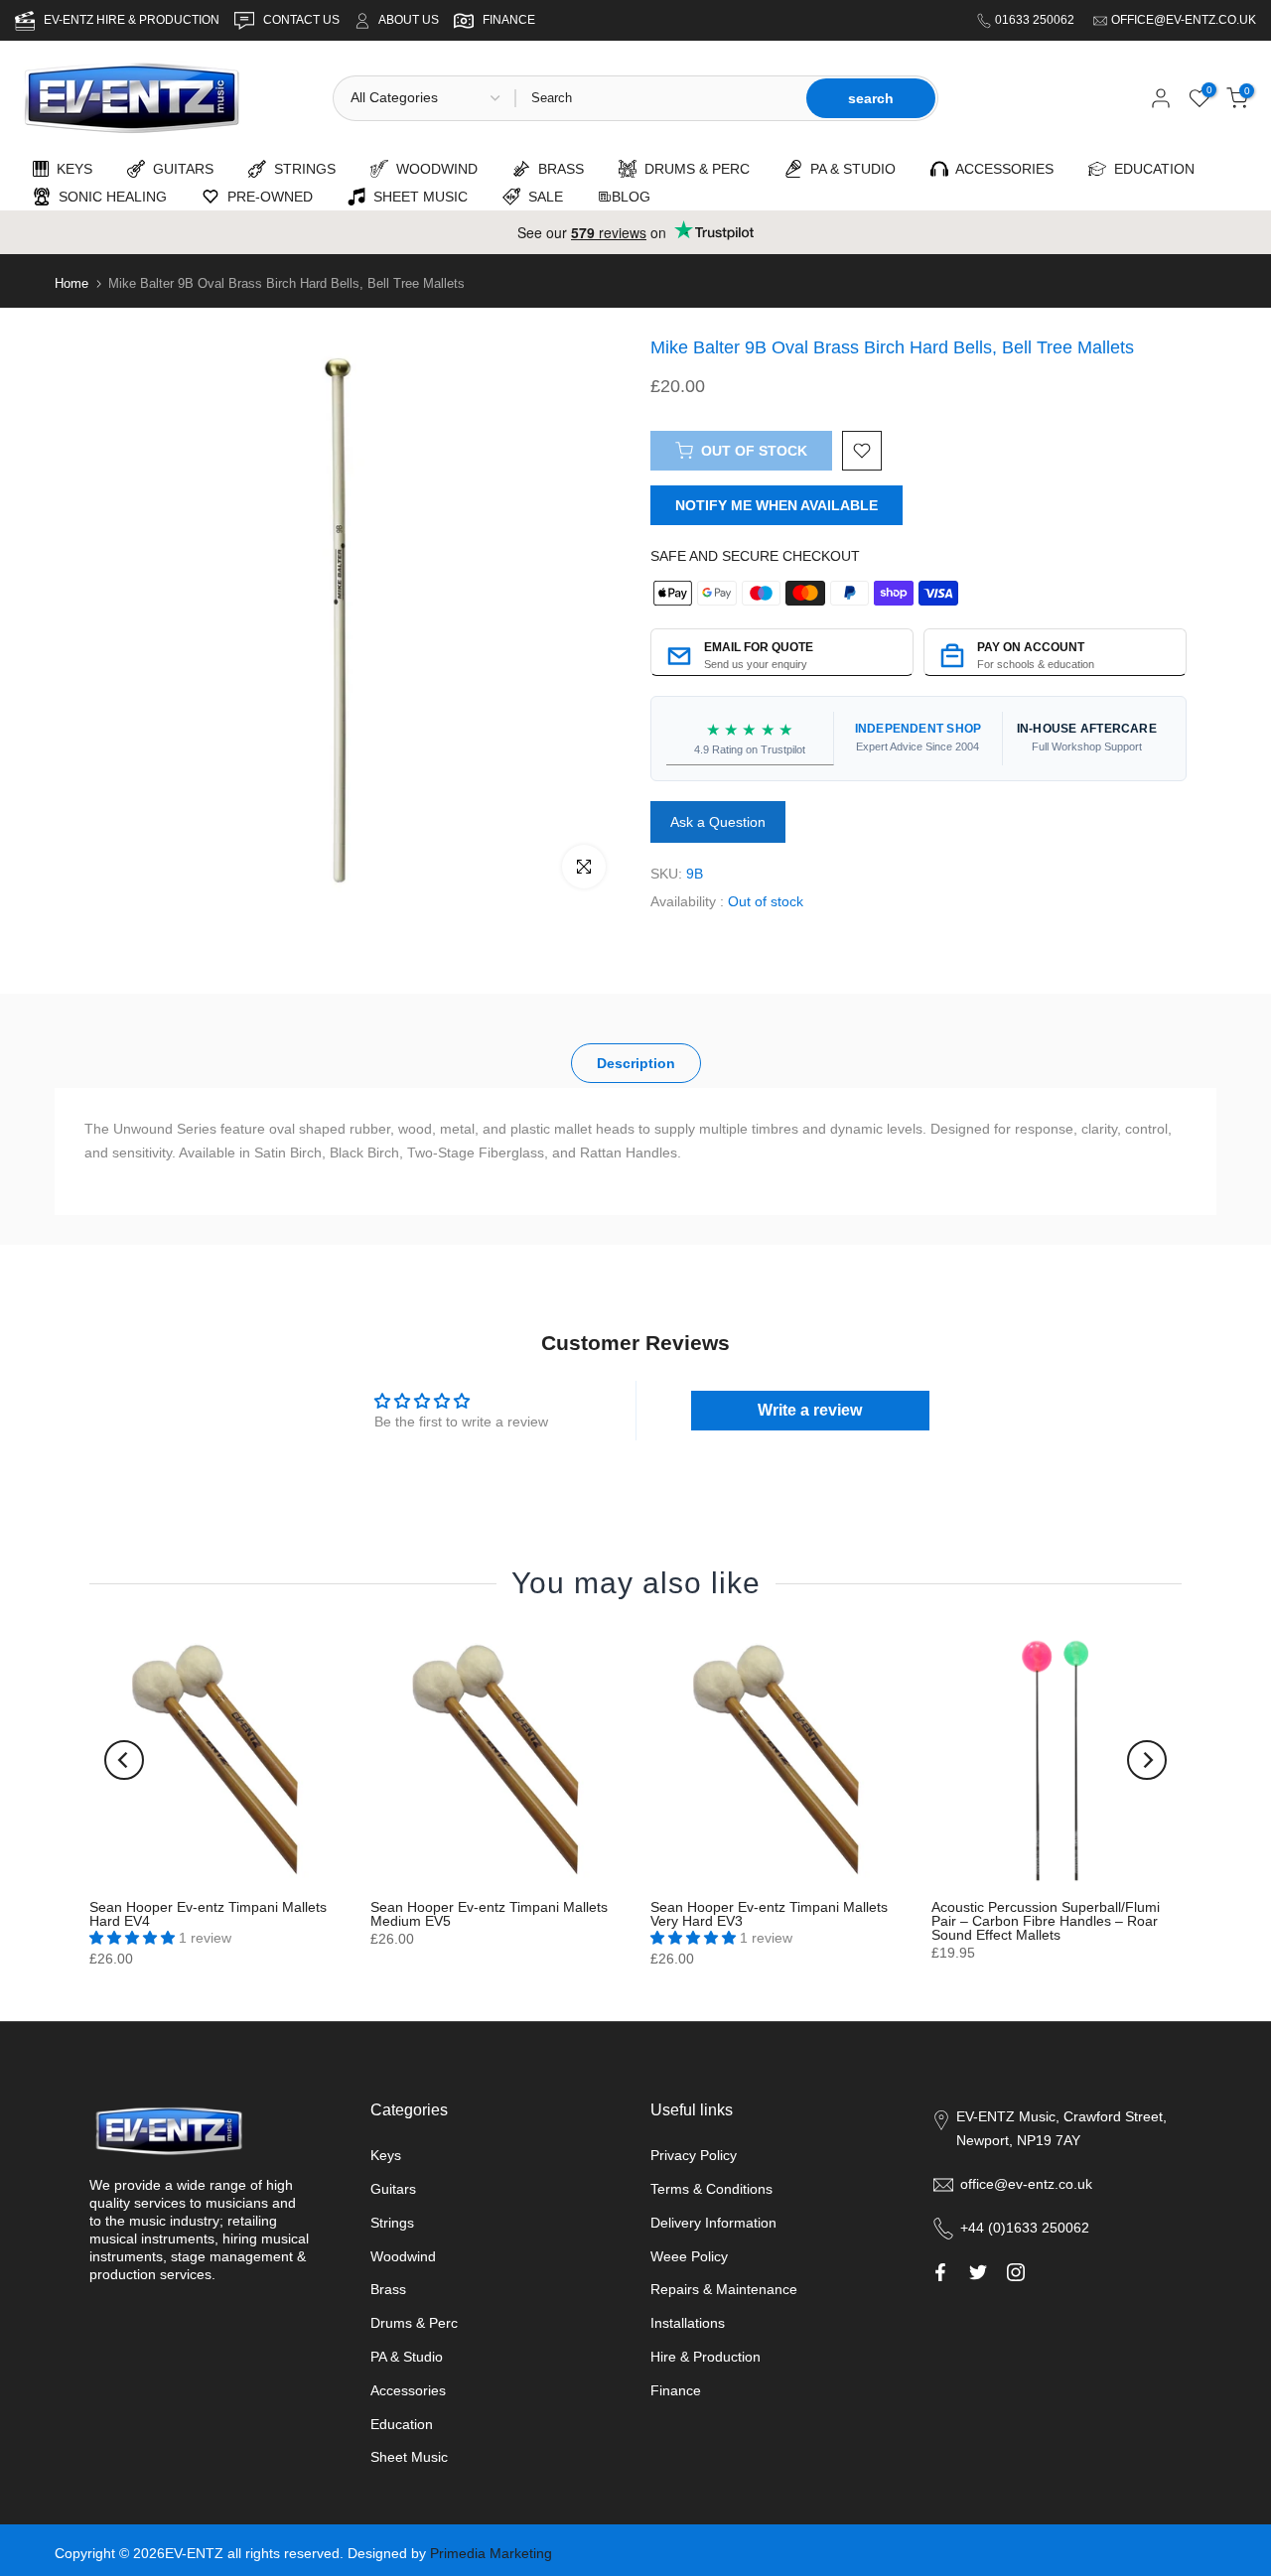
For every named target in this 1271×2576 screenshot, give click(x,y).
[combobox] (659, 98)
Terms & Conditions (711, 2189)
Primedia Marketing (491, 2553)
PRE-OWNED (266, 197)
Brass (388, 2289)
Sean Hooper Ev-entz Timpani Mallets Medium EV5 (489, 1914)
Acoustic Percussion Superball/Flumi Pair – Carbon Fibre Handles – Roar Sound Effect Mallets (1046, 1921)
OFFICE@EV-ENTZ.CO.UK (1184, 20)
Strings (392, 2223)
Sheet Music (409, 2457)
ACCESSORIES (1001, 169)
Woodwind (403, 2256)
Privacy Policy (694, 2155)
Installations (688, 2323)
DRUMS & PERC (693, 169)
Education (402, 2424)
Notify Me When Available (777, 505)
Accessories (408, 2390)
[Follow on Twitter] (978, 2272)
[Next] (1147, 1760)
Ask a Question (718, 822)
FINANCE (509, 20)
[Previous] (124, 1760)
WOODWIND (433, 169)
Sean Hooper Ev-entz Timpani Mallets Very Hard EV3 (769, 1914)
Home (71, 283)
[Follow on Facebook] (940, 2272)
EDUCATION (1150, 169)
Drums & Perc (414, 2323)
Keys (386, 2155)
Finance (676, 2390)
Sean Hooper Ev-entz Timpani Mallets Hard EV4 (208, 1914)
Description (636, 1063)
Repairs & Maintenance (724, 2289)
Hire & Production (706, 2357)
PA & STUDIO (849, 169)
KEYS (71, 169)
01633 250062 (1036, 20)
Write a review (810, 1410)
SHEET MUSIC (417, 197)
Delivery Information (713, 2223)
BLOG (631, 197)
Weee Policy (689, 2256)
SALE (542, 197)
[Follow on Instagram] (1016, 2272)
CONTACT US (303, 20)
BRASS (557, 169)
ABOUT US (409, 20)
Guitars (393, 2189)
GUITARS (179, 169)
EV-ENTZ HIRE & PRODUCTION (133, 20)
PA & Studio (407, 2357)
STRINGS (301, 169)
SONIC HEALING (109, 197)
